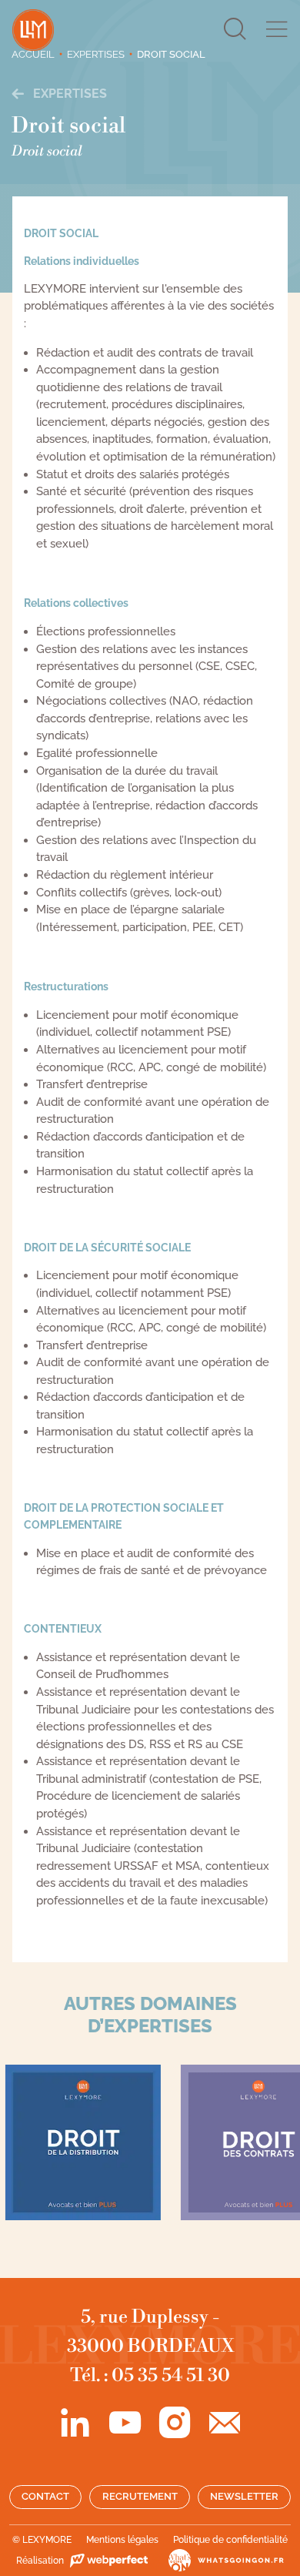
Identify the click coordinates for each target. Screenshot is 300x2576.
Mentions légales (122, 2540)
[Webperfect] (108, 2561)
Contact (45, 2496)
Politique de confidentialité (230, 2540)
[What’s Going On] (217, 2561)
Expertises (68, 94)
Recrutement (140, 2496)
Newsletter (244, 2496)
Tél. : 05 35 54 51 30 (150, 2376)
